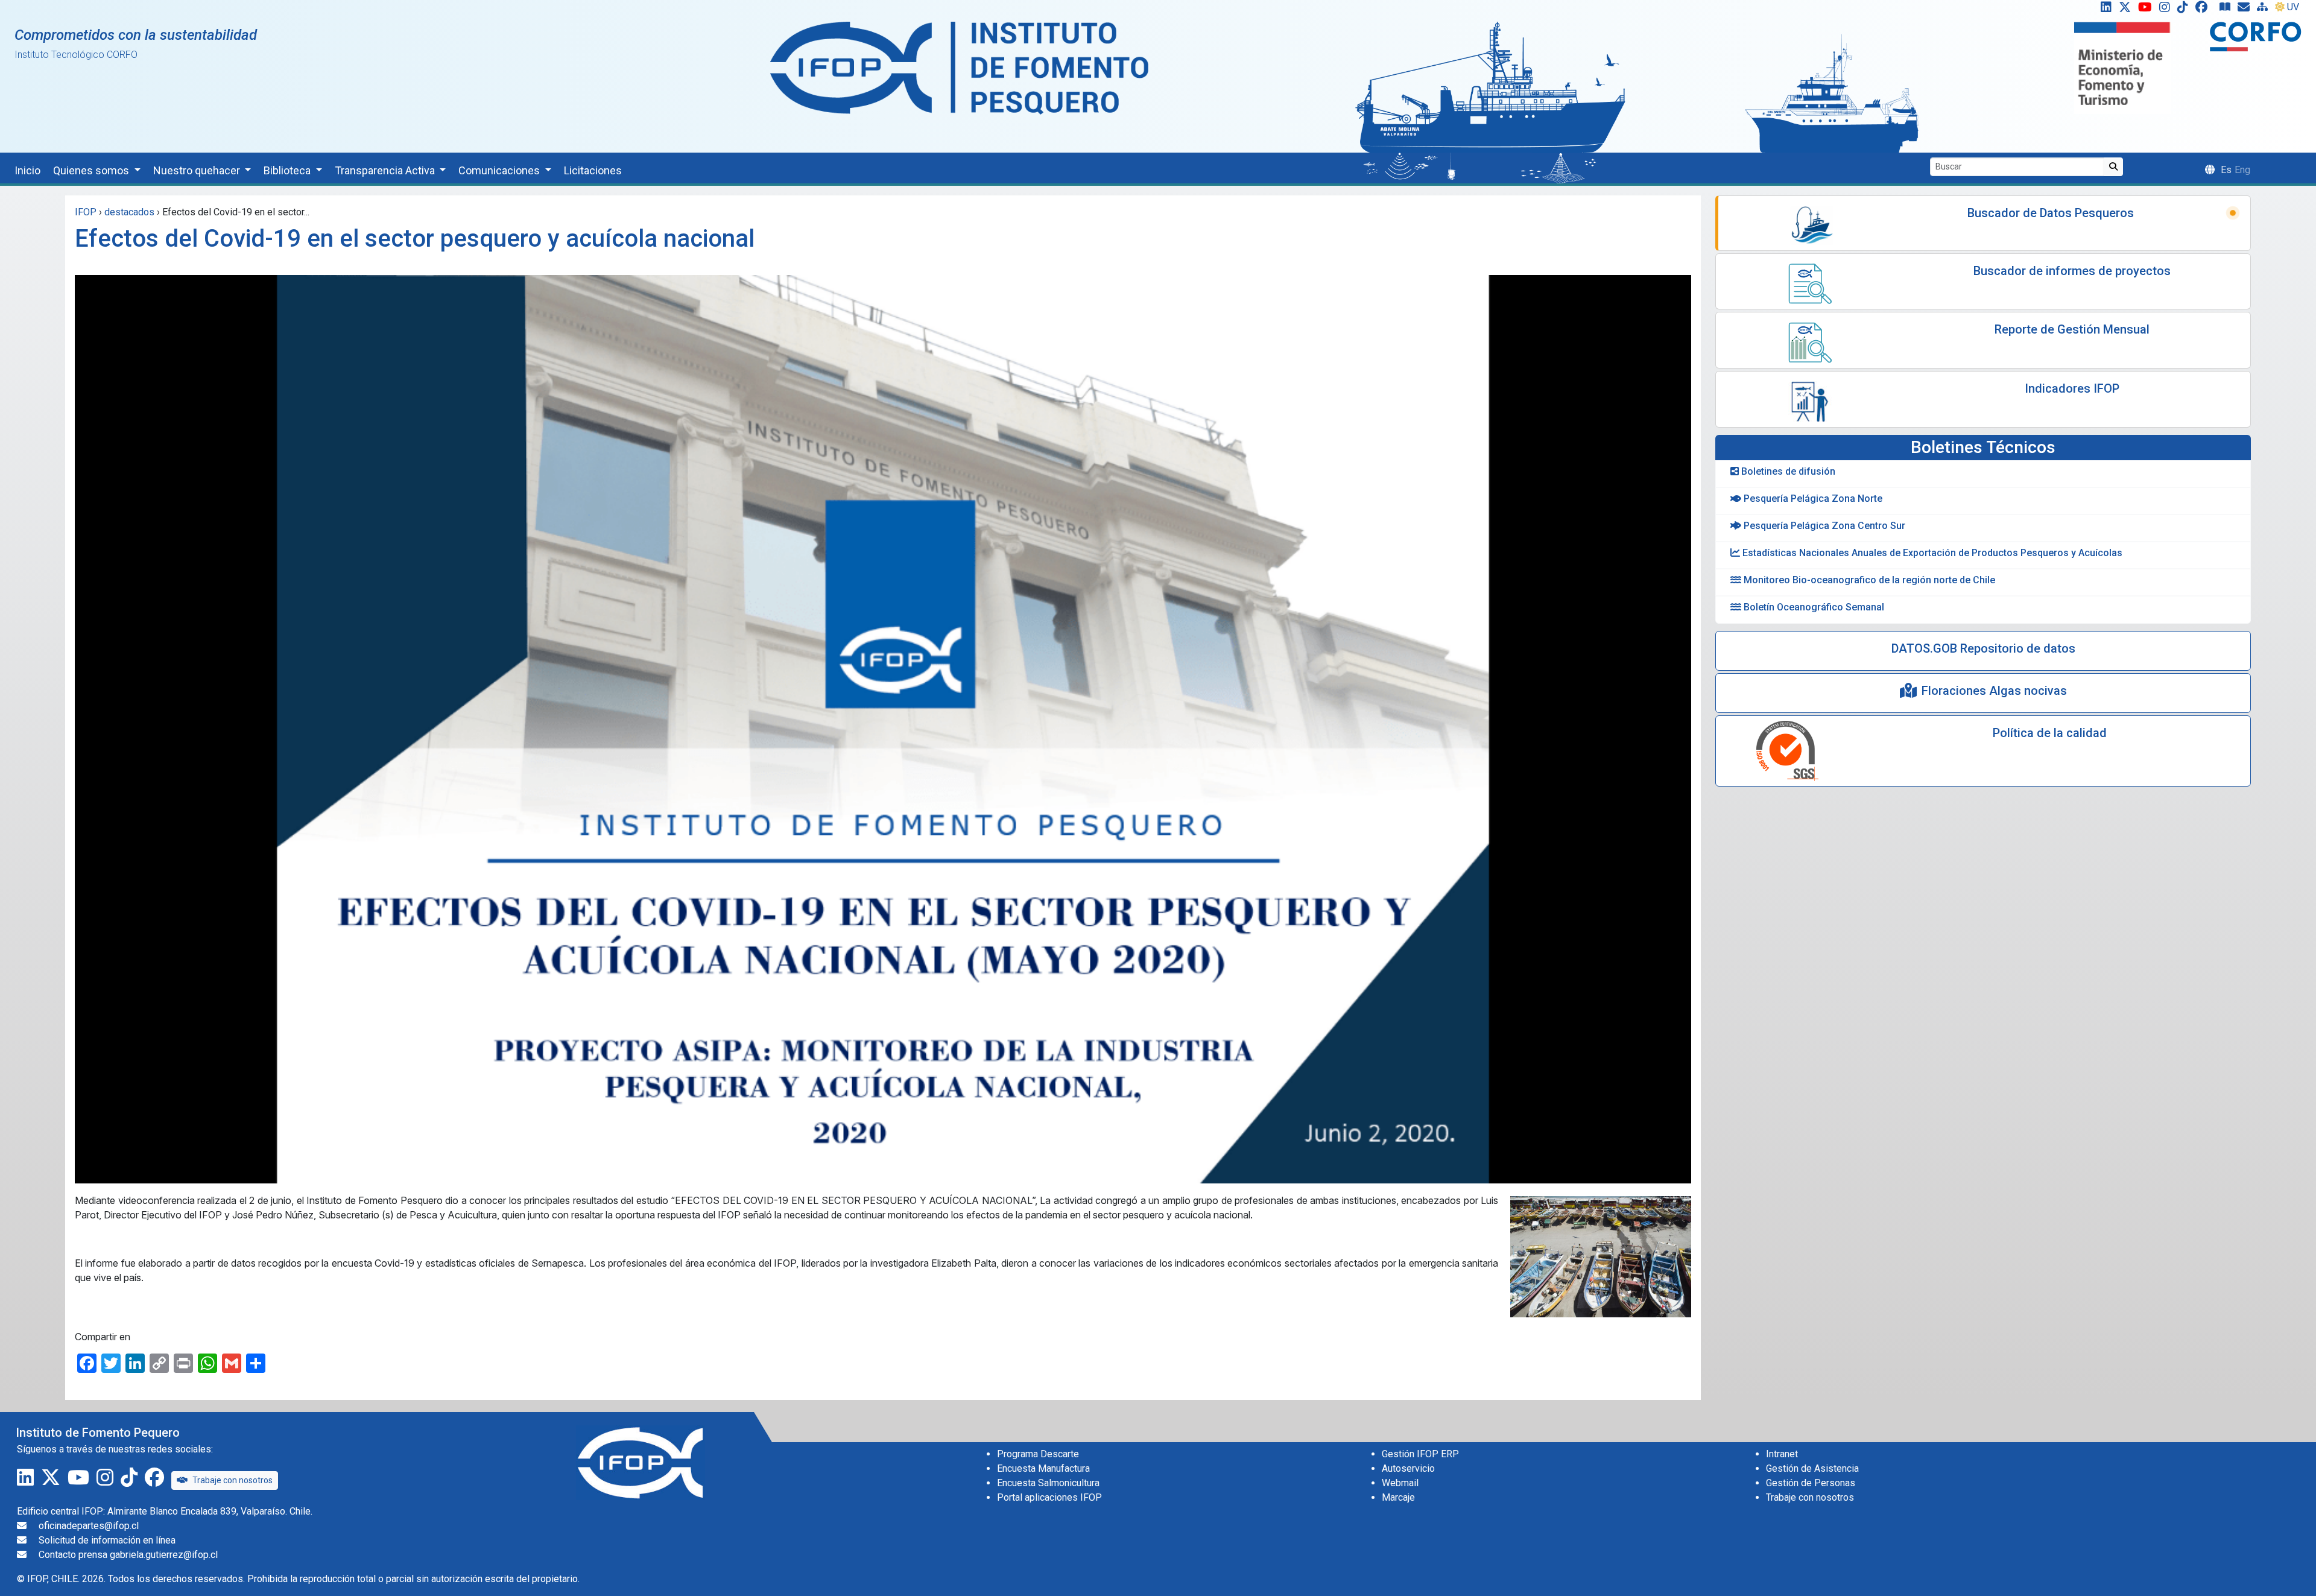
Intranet (1782, 1454)
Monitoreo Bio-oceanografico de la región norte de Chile (1868, 580)
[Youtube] (2147, 10)
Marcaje (1398, 1497)
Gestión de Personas (1811, 1483)
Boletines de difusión (1787, 471)
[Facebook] (2206, 10)
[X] (2127, 10)
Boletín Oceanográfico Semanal (1813, 607)
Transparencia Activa (386, 170)
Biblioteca (288, 170)
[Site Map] (2265, 10)
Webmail (1400, 1483)
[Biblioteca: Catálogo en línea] (2227, 10)
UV (2293, 7)
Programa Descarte (1038, 1454)
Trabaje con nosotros (233, 1480)
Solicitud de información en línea (107, 1540)
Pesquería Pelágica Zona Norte (1812, 499)
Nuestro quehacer (198, 170)
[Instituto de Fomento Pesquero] (959, 67)
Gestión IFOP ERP (1420, 1454)
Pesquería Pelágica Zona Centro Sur (1823, 526)
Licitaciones (593, 170)
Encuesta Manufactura (1043, 1468)
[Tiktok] (2185, 10)
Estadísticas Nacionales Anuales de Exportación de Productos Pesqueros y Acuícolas (1931, 553)
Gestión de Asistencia (1812, 1468)
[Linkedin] (2104, 10)
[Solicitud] (2246, 10)
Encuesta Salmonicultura (1048, 1483)
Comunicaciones (500, 170)
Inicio (27, 170)
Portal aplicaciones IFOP (1049, 1497)
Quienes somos (92, 170)
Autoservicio (1408, 1468)
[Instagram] (2167, 10)
